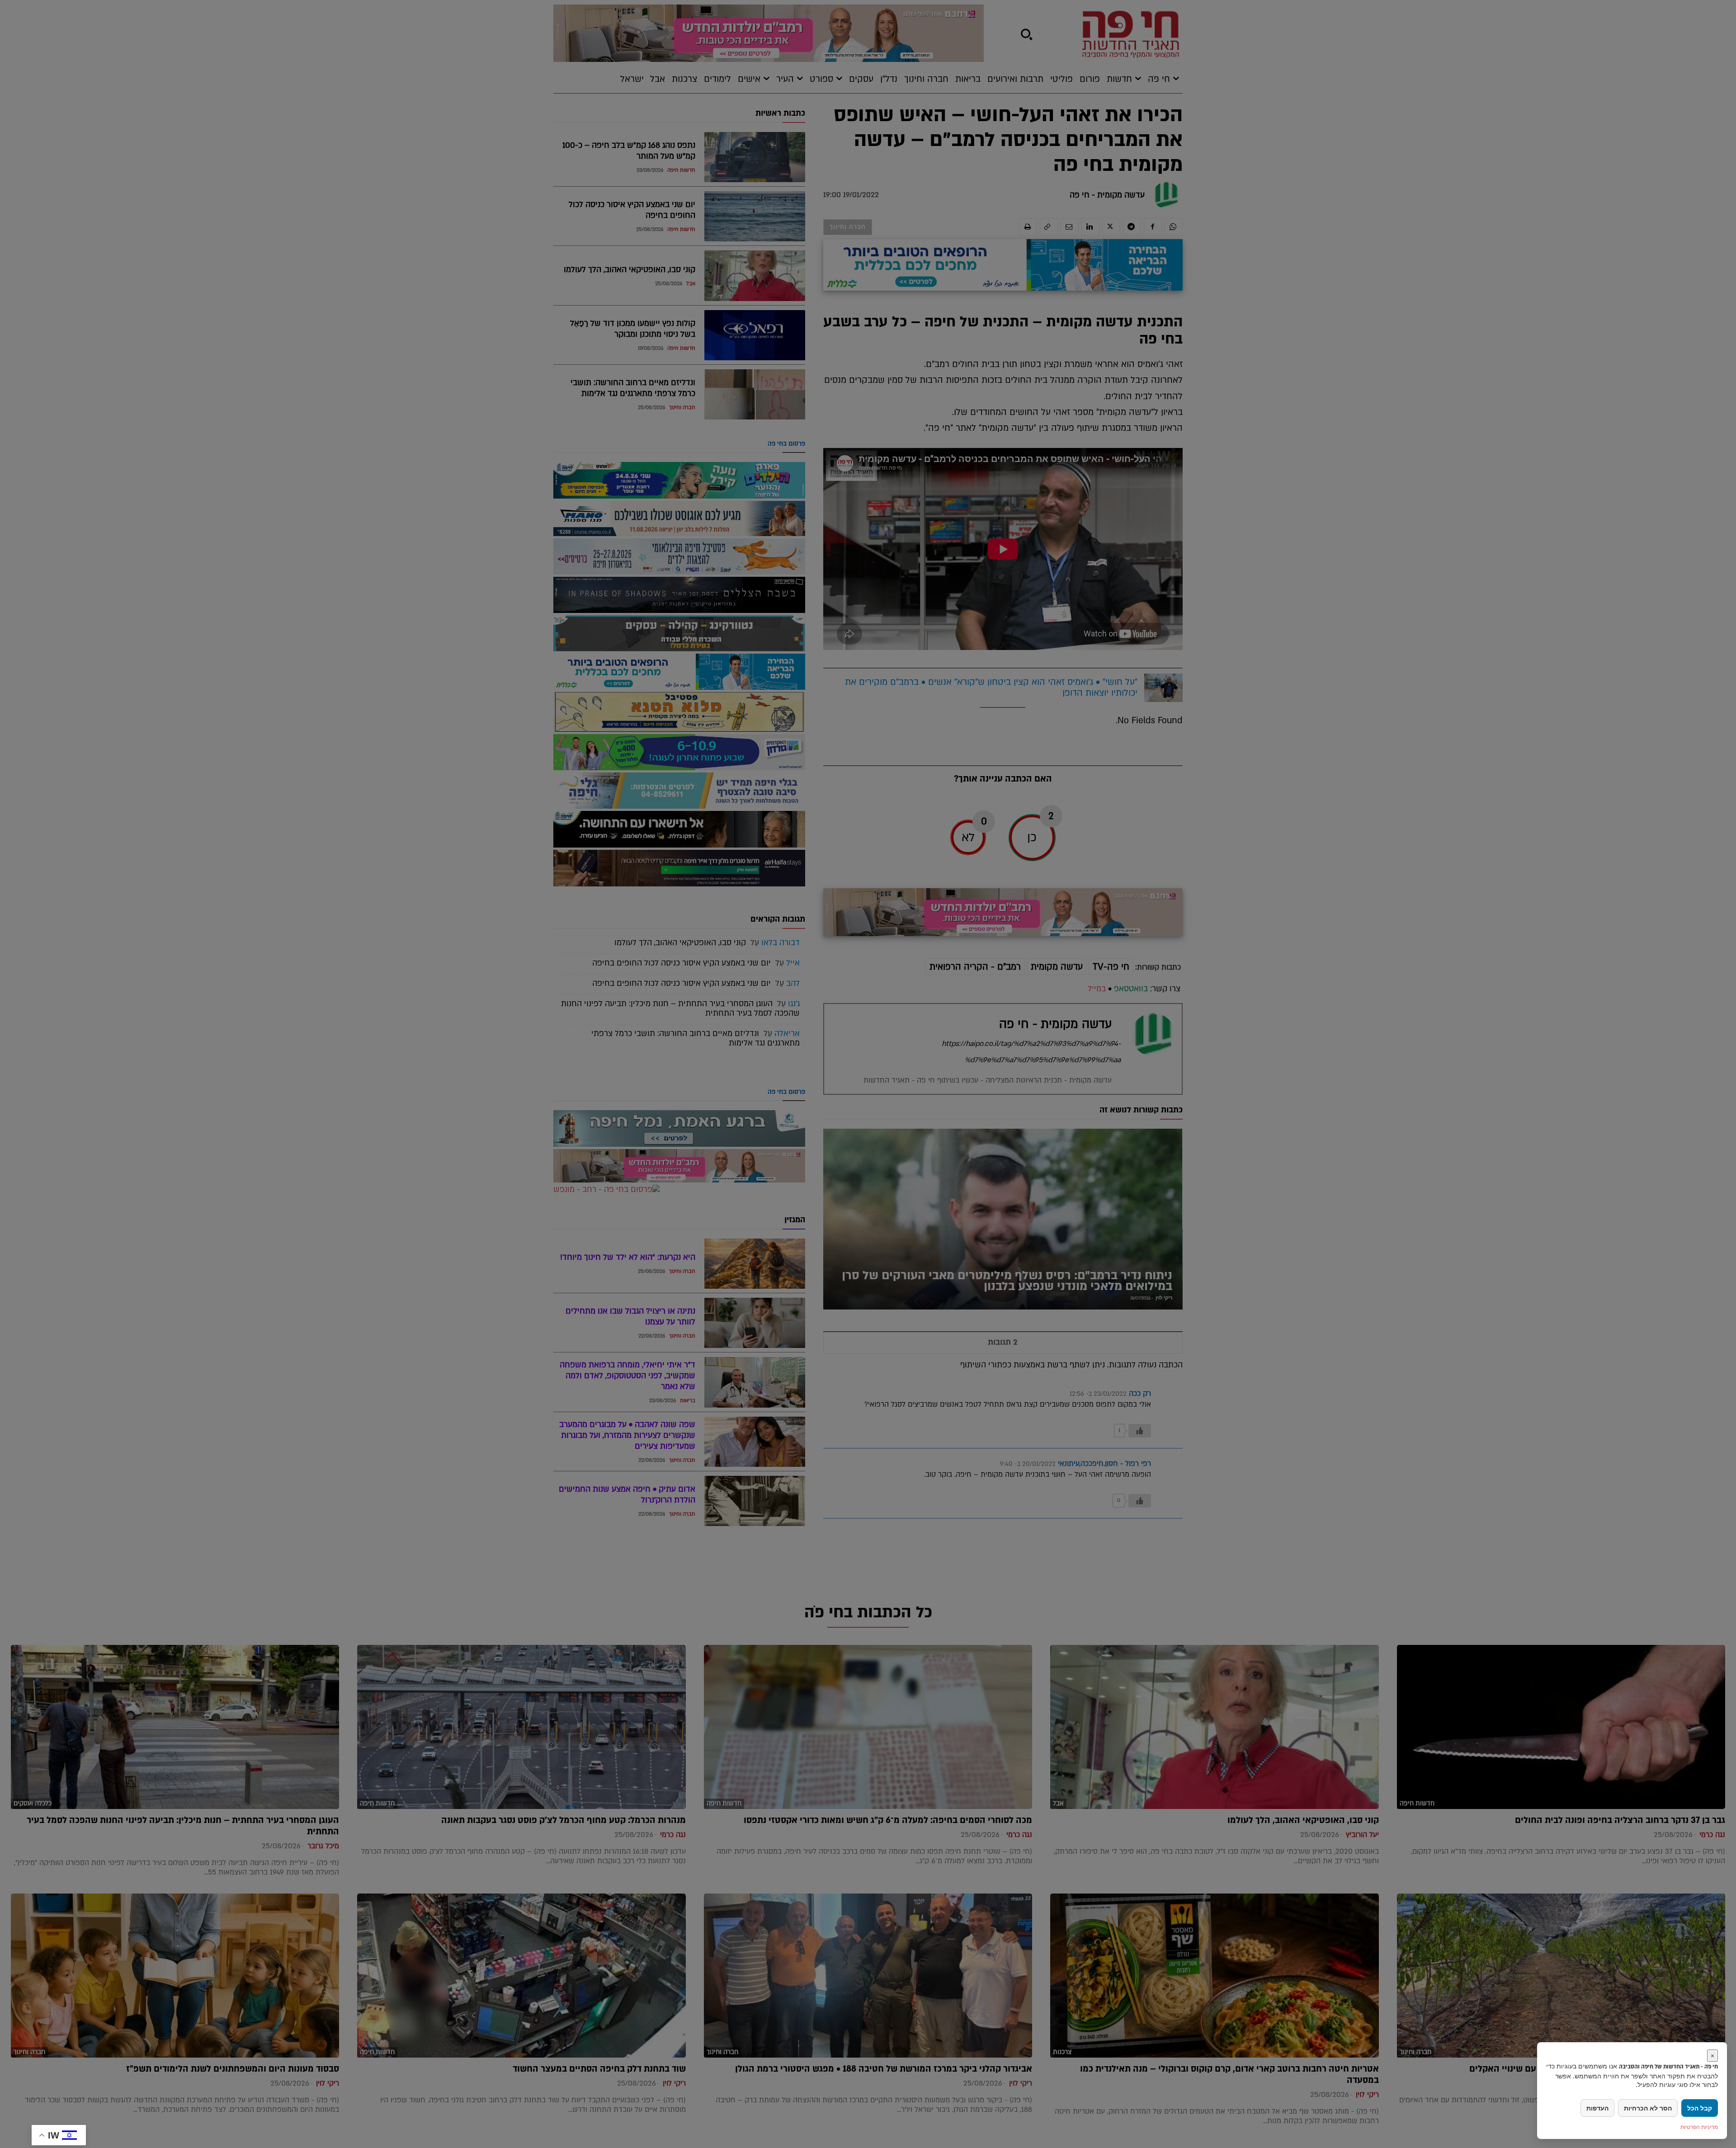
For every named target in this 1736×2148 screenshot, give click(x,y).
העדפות (1597, 2108)
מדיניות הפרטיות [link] (1699, 2127)
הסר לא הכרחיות (1648, 2108)
